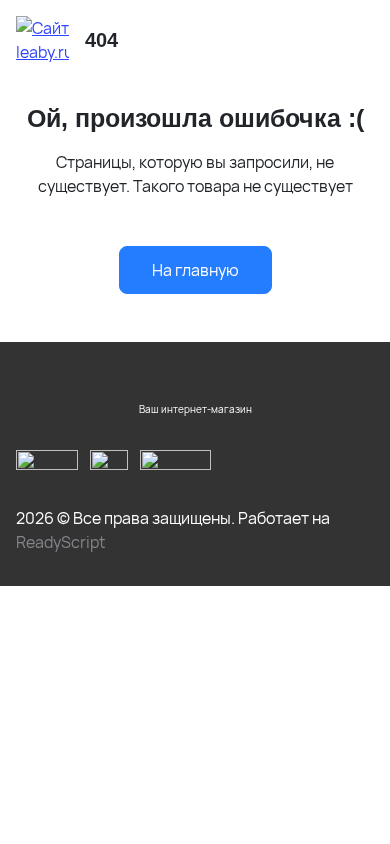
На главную (195, 270)
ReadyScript (60, 542)
